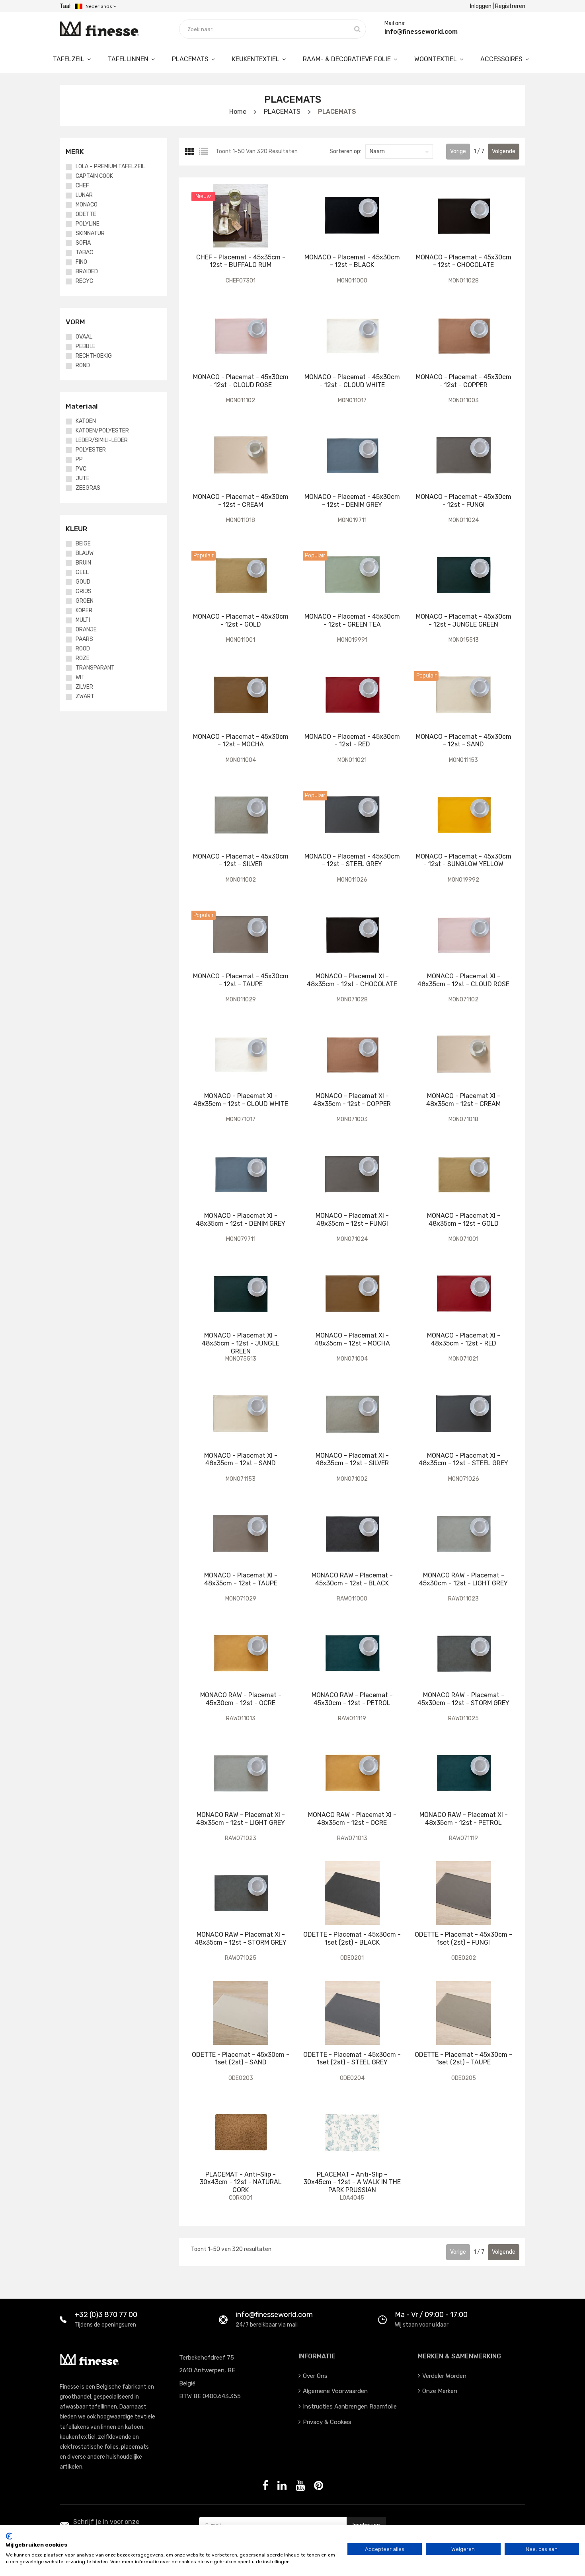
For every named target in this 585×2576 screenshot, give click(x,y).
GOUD (83, 582)
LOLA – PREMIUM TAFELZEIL (110, 167)
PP (79, 460)
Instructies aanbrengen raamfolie (350, 2407)
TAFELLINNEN (129, 59)
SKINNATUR (90, 234)
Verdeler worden (444, 2376)
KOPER (84, 611)
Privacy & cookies (327, 2422)
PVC (81, 469)
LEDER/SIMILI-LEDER (102, 440)
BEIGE (83, 544)
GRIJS (84, 592)
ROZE (83, 658)
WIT (80, 678)
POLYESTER (91, 450)
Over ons (315, 2376)
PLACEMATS (191, 59)
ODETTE (86, 214)
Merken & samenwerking (459, 2356)
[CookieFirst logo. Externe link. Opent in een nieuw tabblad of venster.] (9, 2536)
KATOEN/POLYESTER (102, 431)
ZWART (85, 697)
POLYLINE (88, 224)
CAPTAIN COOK (94, 176)
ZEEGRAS (88, 488)
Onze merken (440, 2391)
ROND (83, 366)
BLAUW (85, 553)
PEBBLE (86, 347)
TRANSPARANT (95, 668)
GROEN (85, 601)
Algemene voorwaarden (335, 2391)
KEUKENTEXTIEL (256, 59)
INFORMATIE (317, 2356)
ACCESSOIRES (502, 59)
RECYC (84, 281)
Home (238, 112)
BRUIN (83, 563)
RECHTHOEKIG (94, 356)
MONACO (87, 205)
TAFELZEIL (69, 59)
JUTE (83, 479)
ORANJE (86, 630)
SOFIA (83, 243)
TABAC (84, 253)
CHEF (82, 186)
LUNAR (84, 195)
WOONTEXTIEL (436, 59)
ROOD (83, 649)
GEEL (82, 572)
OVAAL (84, 337)
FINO (81, 262)
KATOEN (86, 421)
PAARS (84, 639)
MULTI (83, 620)
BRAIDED (87, 272)
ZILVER (84, 687)
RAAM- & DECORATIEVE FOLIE (348, 59)
